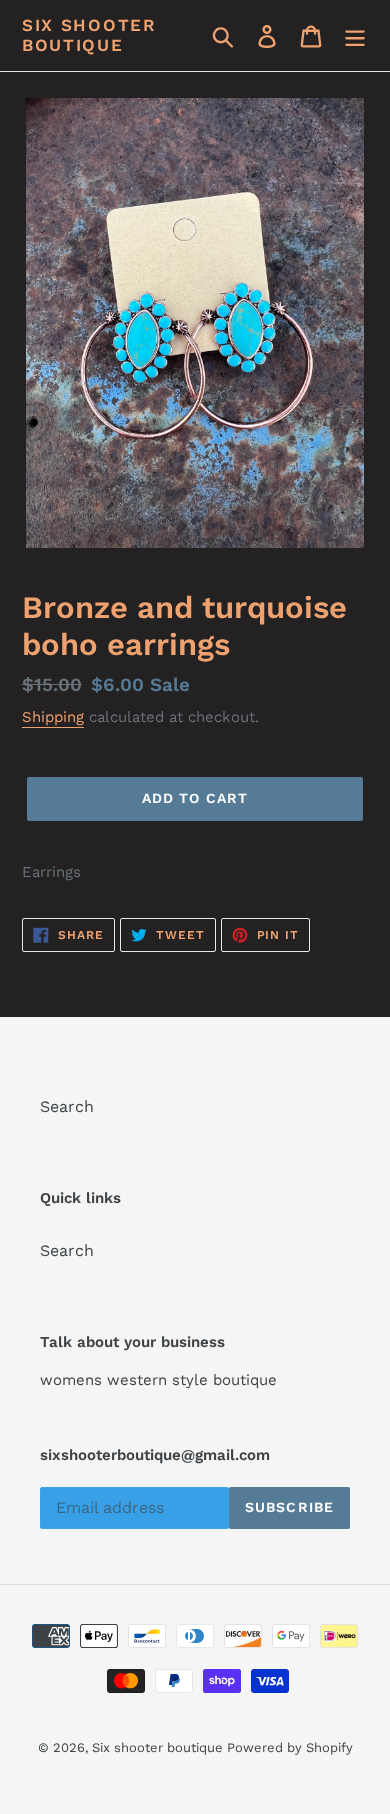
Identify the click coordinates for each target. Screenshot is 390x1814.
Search (67, 1106)
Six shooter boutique (89, 35)
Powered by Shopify (290, 1747)
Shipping (53, 717)
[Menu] (355, 35)
